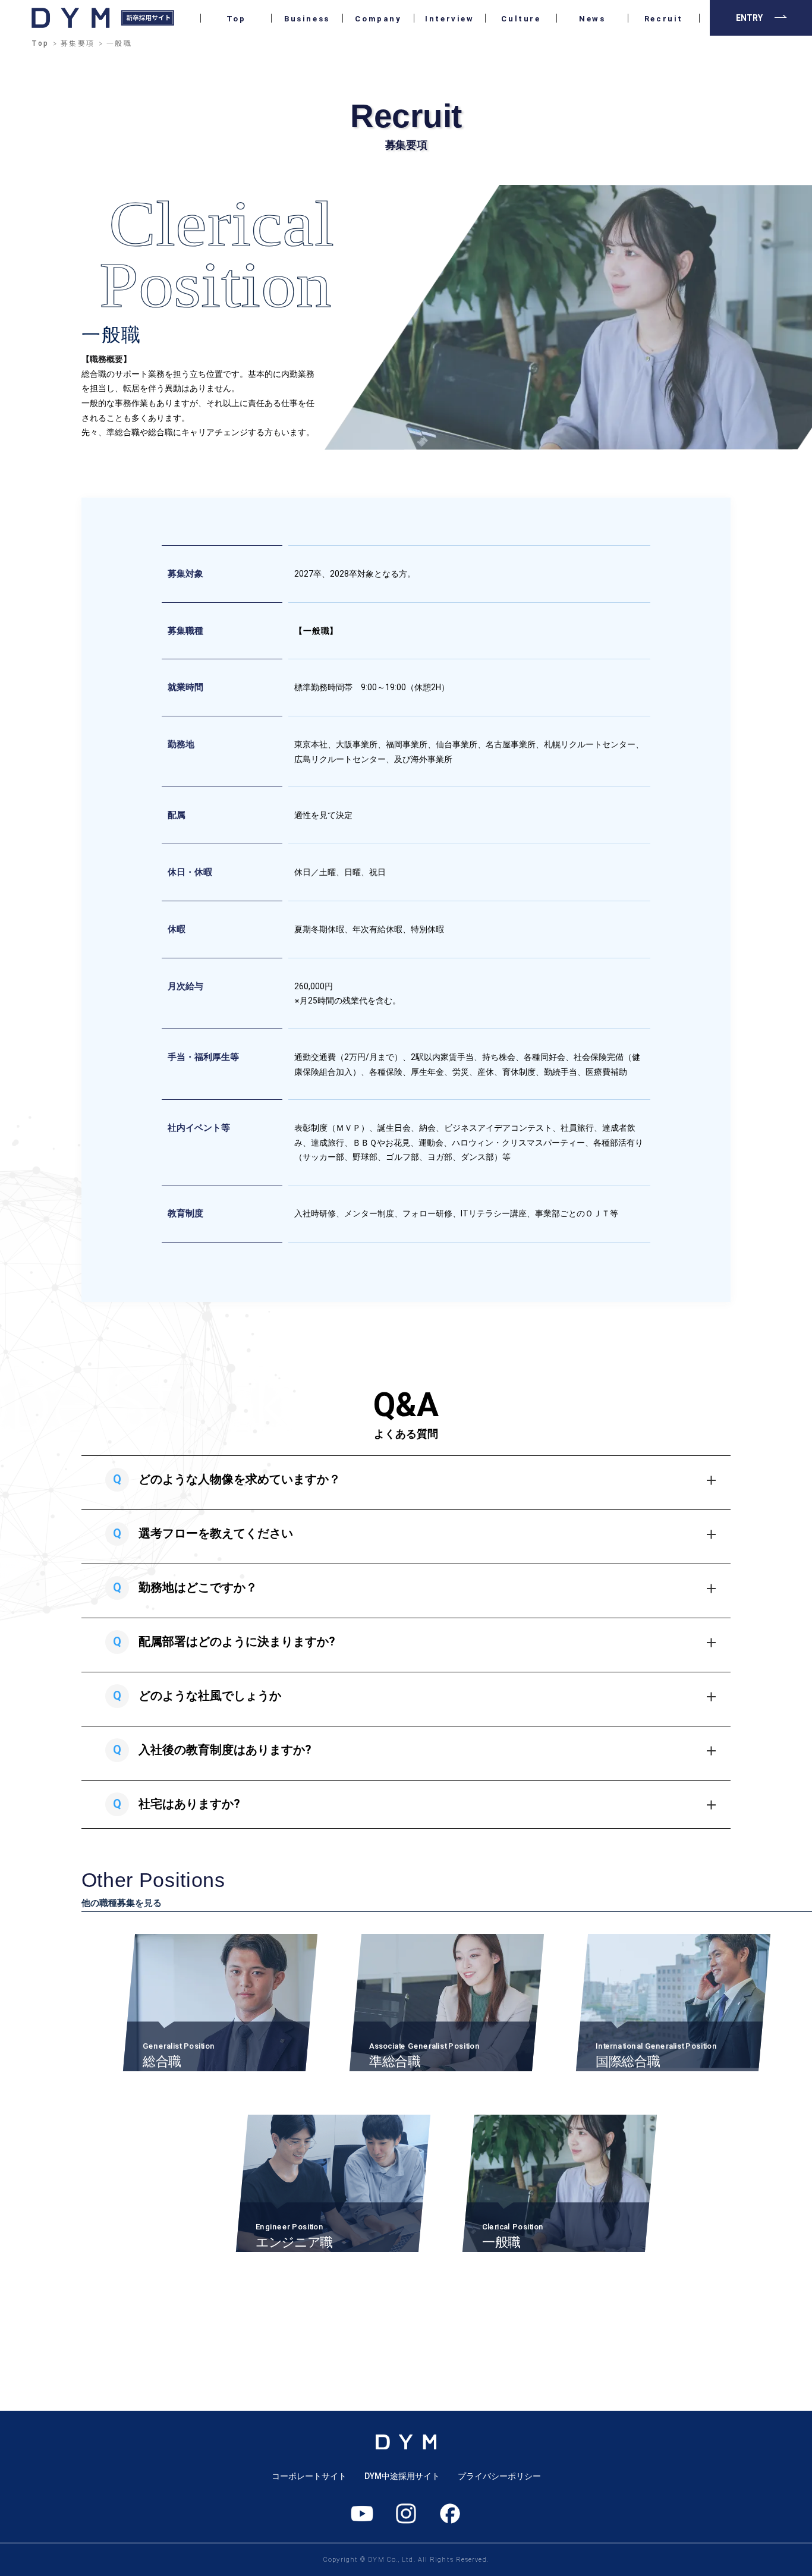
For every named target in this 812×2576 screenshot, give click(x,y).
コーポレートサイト (309, 2476)
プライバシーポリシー (499, 2476)
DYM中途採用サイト (402, 2476)
